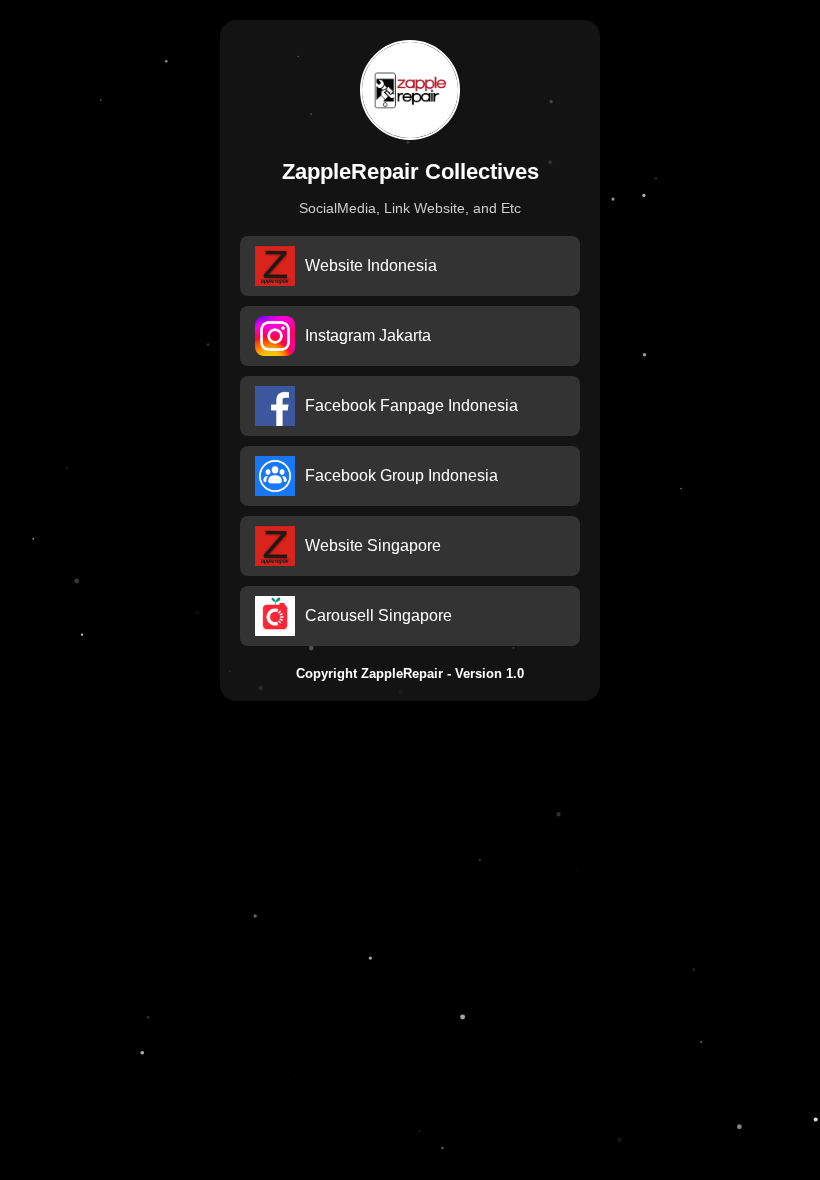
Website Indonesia (371, 265)
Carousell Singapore (378, 615)
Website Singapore (373, 545)
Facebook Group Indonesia (401, 475)
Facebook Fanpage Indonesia (411, 405)
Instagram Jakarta (368, 335)
